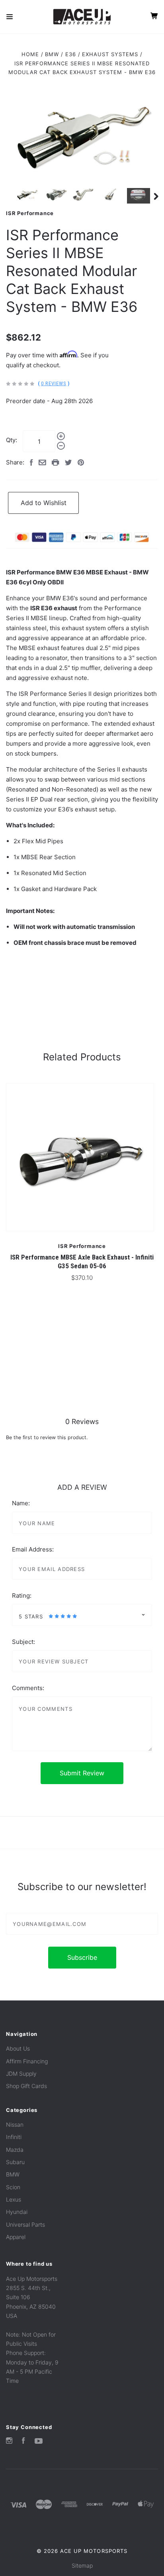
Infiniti (14, 2137)
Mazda (15, 2150)
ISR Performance (30, 213)
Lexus (14, 2199)
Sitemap (82, 2565)
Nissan (15, 2124)
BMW (13, 2174)
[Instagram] (9, 2442)
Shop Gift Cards (26, 2086)
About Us (18, 2048)
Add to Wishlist (44, 503)
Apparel (16, 2237)
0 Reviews (54, 383)
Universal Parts (25, 2224)
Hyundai (17, 2212)
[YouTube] (39, 2442)
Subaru (15, 2162)
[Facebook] (23, 2442)
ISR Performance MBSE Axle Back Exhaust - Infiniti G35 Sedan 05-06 (82, 1261)
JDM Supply (21, 2074)
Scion (13, 2187)
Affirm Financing (27, 2061)
